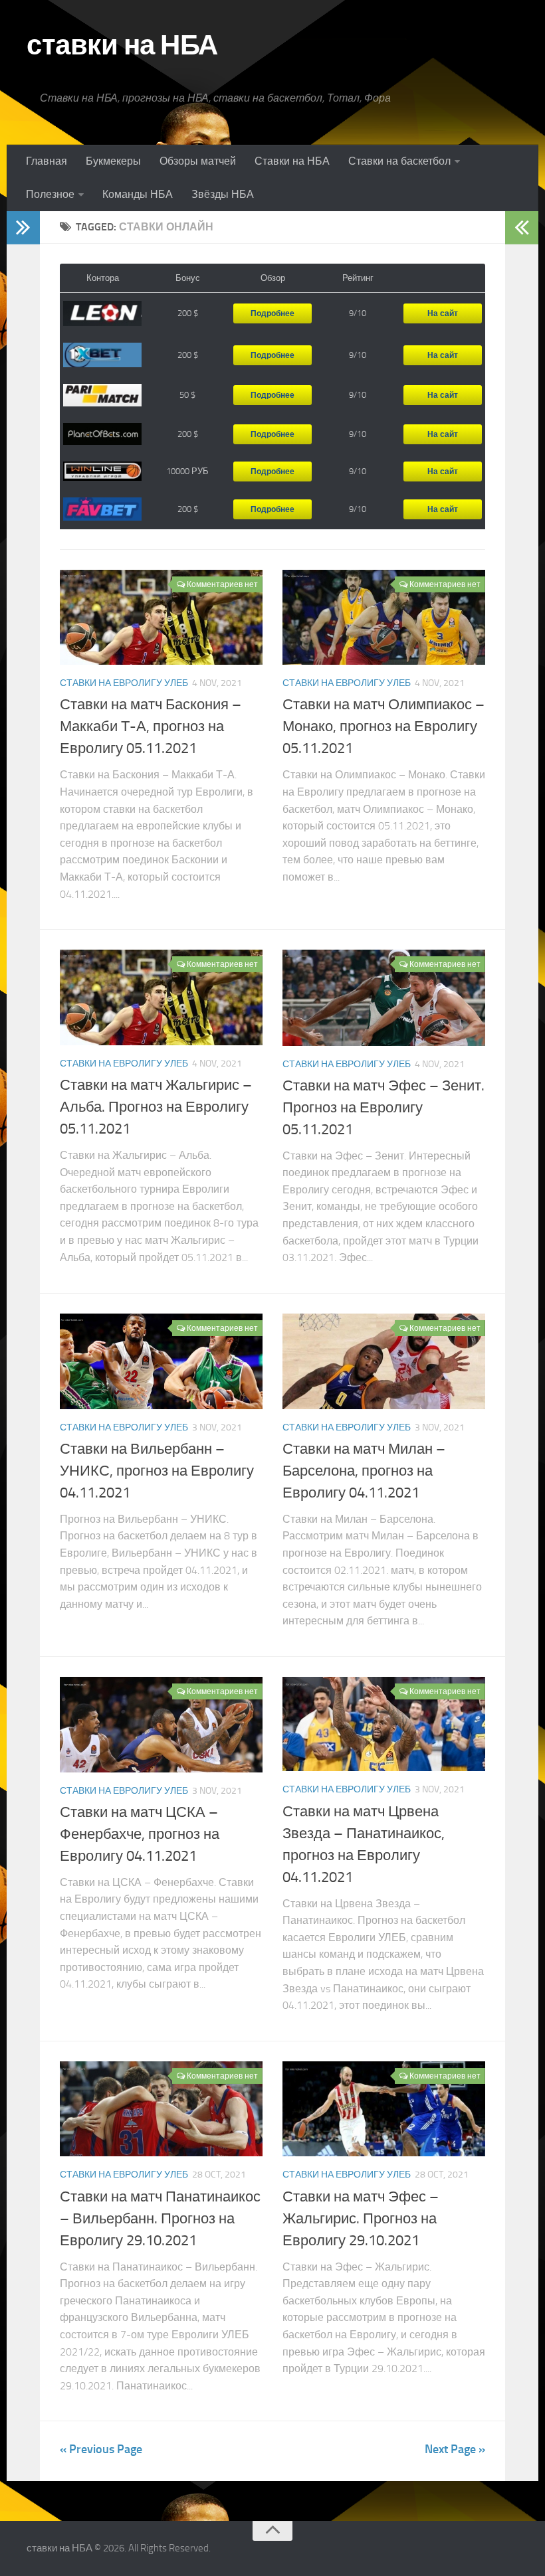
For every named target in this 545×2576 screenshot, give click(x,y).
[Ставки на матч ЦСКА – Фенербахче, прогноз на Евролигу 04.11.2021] (161, 1725)
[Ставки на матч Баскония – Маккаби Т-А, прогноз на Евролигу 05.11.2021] (161, 618)
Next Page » (455, 2449)
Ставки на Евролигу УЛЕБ (124, 683)
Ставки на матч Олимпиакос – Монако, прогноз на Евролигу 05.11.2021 (383, 727)
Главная (47, 161)
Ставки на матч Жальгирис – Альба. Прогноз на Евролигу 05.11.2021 (156, 1107)
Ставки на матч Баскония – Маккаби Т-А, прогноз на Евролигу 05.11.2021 (151, 727)
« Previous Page (101, 2449)
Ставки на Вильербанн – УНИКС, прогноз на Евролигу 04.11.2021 (157, 1471)
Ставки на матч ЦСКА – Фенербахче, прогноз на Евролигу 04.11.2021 (140, 1834)
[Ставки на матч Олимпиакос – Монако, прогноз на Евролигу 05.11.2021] (384, 618)
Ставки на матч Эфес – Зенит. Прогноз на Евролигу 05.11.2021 (383, 1108)
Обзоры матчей (198, 161)
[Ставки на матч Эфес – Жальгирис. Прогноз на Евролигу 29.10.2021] (384, 2109)
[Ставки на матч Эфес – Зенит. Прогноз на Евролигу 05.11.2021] (384, 997)
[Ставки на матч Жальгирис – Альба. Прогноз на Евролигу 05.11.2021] (161, 997)
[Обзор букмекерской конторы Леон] (102, 314)
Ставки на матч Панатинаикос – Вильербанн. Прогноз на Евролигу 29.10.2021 (160, 2219)
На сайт (443, 313)
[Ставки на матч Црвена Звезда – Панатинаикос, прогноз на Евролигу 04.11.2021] (384, 1724)
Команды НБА (138, 194)
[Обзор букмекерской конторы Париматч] (102, 395)
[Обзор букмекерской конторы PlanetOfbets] (102, 434)
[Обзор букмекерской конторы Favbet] (102, 509)
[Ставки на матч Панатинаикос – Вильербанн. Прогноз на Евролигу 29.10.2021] (161, 2109)
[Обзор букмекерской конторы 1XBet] (102, 355)
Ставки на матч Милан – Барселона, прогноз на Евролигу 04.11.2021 (364, 1471)
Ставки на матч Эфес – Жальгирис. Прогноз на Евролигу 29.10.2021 (361, 2219)
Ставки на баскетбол (399, 161)
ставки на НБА (122, 45)
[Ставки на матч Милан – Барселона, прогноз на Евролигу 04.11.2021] (384, 1361)
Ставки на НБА (292, 161)
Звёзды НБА (223, 194)
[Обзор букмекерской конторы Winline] (102, 472)
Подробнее (272, 313)
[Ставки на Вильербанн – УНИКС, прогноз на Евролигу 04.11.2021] (161, 1361)
